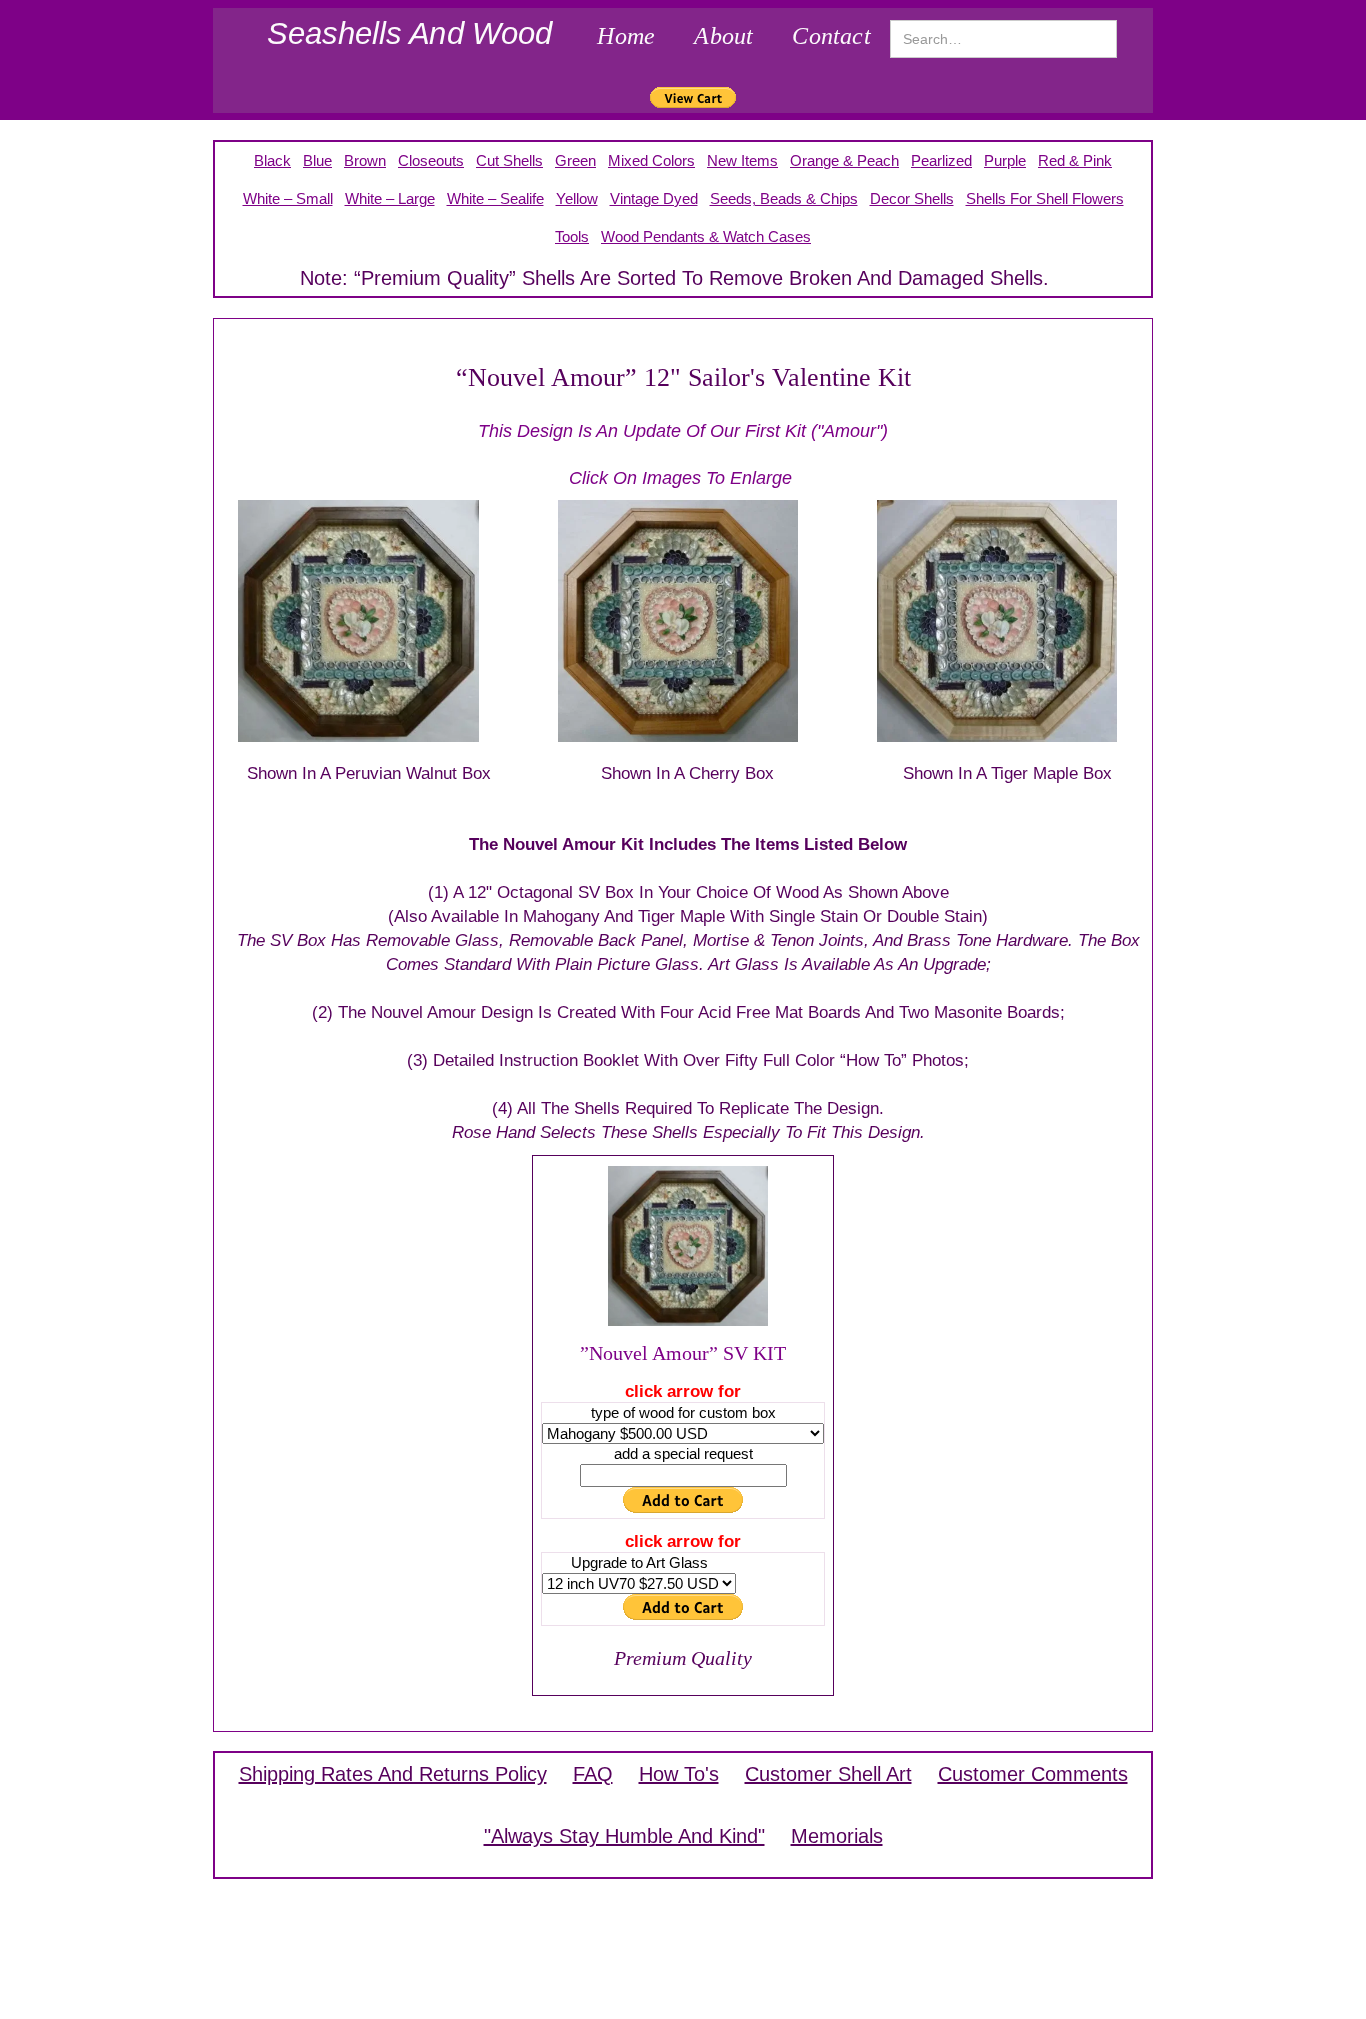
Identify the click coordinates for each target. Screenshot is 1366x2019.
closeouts (431, 160)
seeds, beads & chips (784, 198)
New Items (742, 160)
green (575, 160)
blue (317, 160)
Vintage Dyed (654, 198)
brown (365, 160)
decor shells (912, 198)
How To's (679, 1774)
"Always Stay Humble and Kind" (624, 1836)
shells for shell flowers (1045, 198)
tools (572, 236)
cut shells (509, 160)
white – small (288, 198)
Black (272, 160)
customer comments (1033, 1774)
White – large (390, 198)
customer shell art (828, 1774)
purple (1005, 160)
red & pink (1075, 160)
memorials (837, 1836)
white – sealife (495, 198)
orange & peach (844, 160)
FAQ (593, 1774)
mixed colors (651, 160)
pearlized (941, 160)
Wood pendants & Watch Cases (706, 236)
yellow (577, 198)
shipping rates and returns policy (393, 1774)
